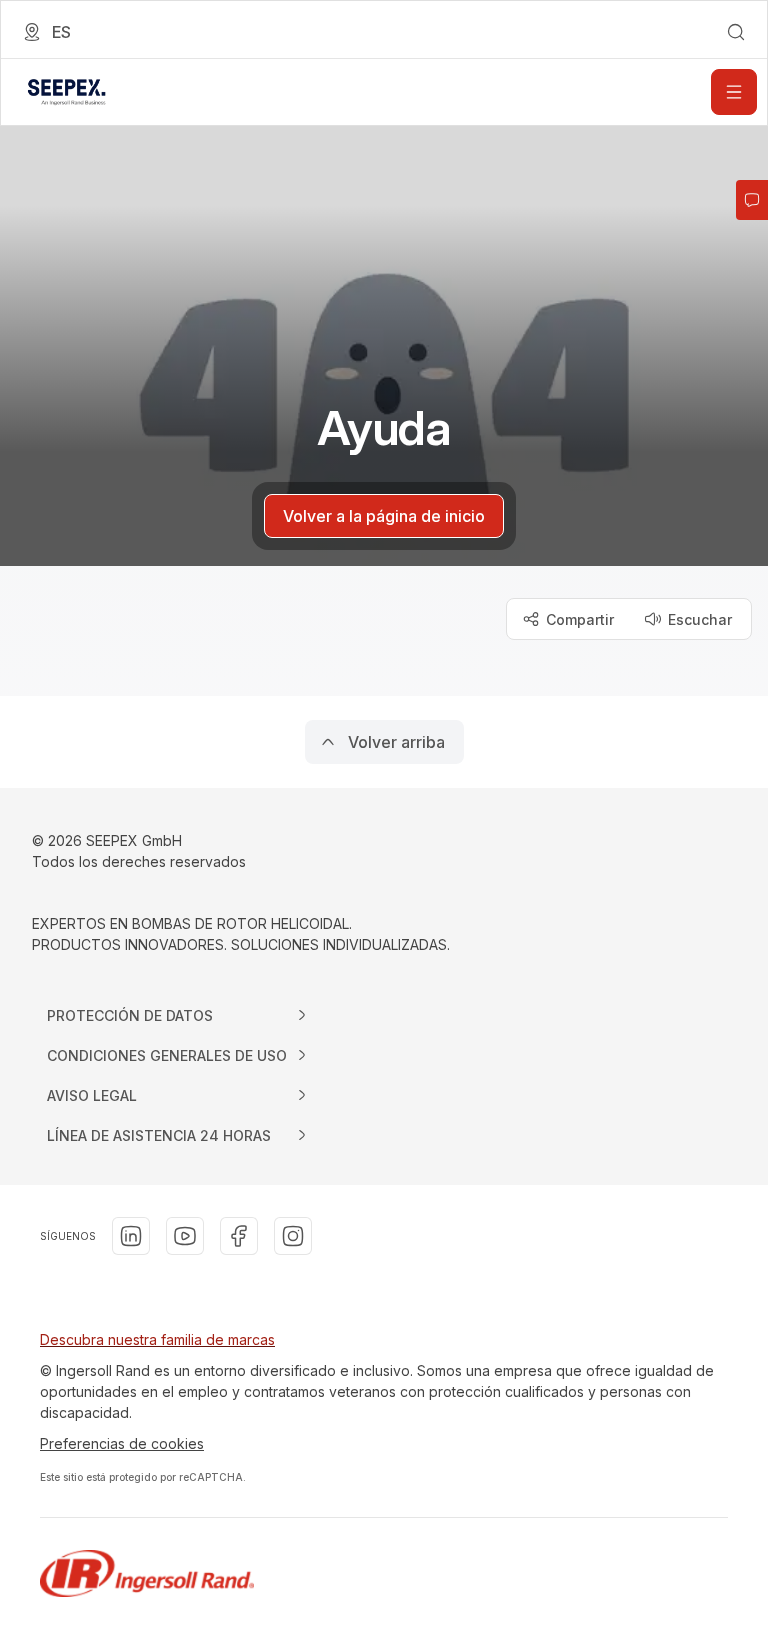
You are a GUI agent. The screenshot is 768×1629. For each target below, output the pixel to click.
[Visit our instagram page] (293, 1236)
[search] (736, 32)
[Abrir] (734, 92)
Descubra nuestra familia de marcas (157, 1339)
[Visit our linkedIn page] (131, 1236)
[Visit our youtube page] (185, 1236)
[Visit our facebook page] (239, 1236)
